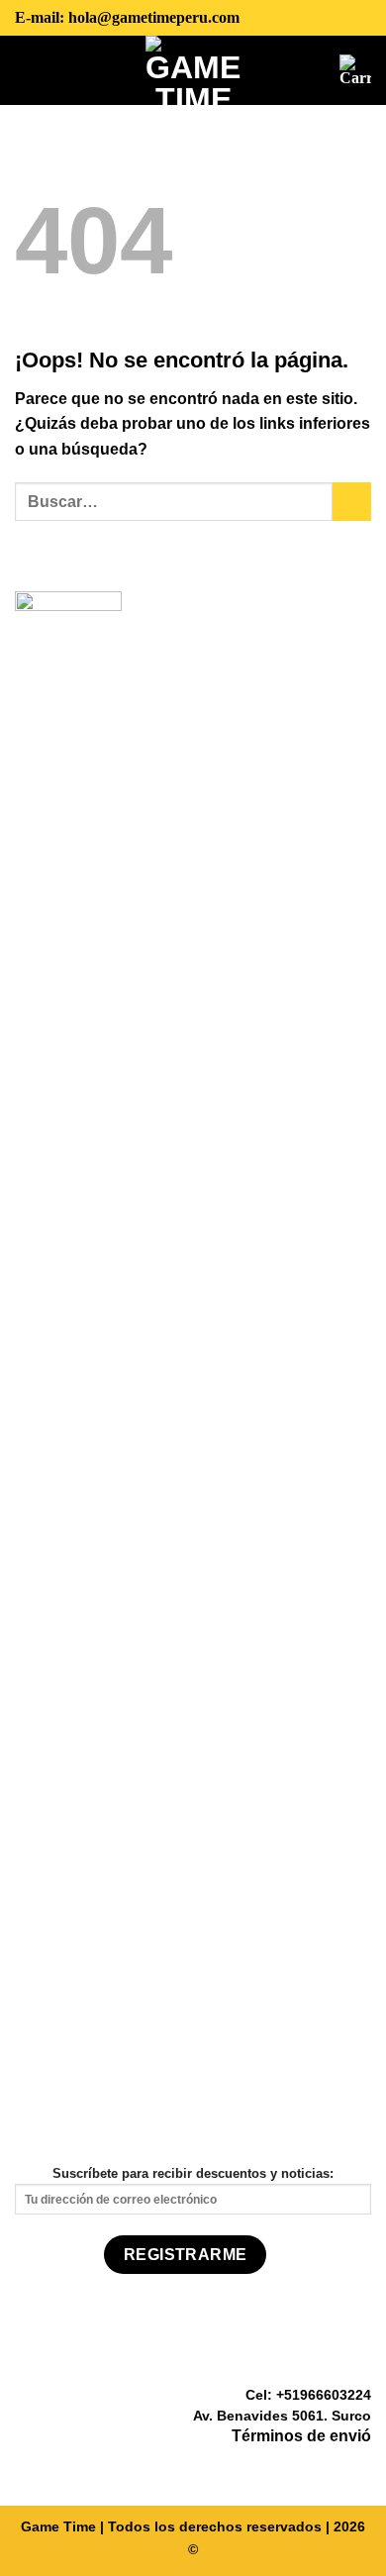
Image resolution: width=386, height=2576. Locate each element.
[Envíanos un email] (359, 2466)
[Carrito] (355, 70)
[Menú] (30, 69)
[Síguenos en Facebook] (311, 2466)
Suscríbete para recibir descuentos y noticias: (193, 2173)
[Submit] (352, 502)
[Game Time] (193, 70)
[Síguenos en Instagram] (335, 2466)
